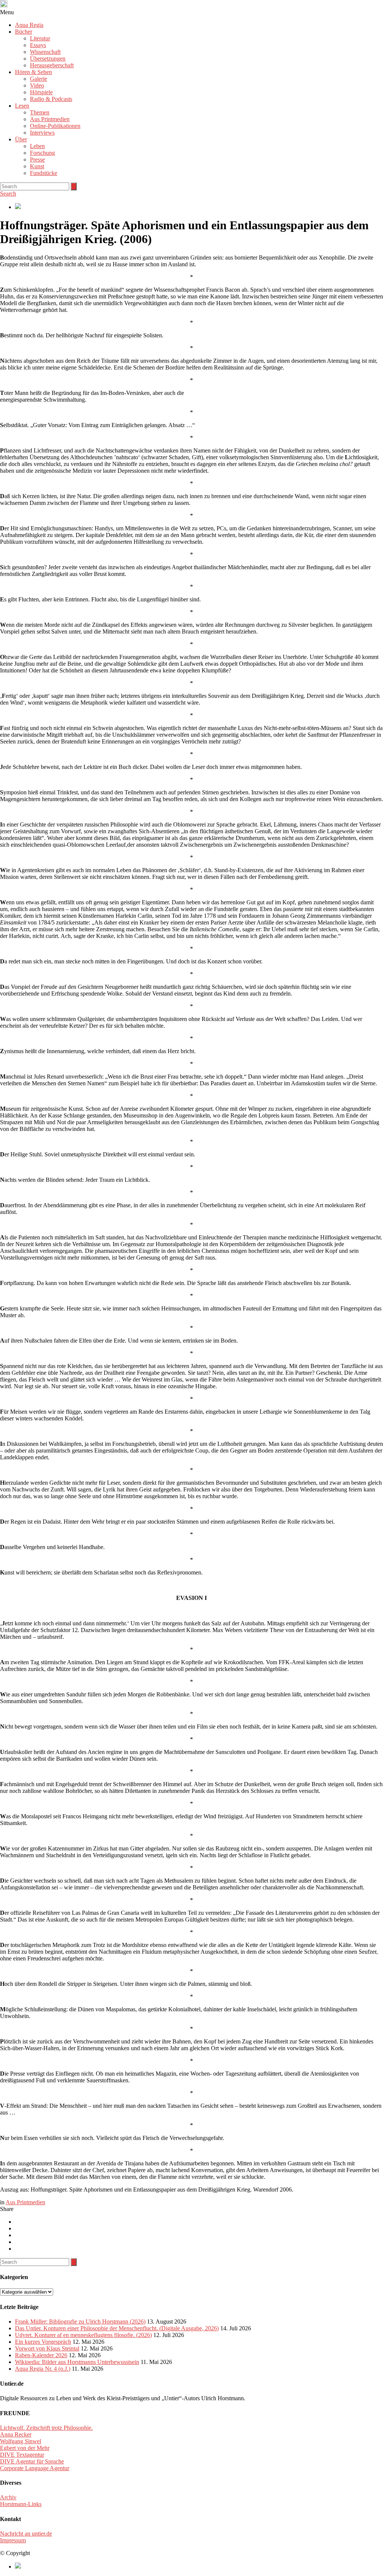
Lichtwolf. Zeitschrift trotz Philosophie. (46, 2428)
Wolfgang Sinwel (21, 2441)
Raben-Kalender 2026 (41, 2355)
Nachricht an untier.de (26, 2534)
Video (37, 85)
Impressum (13, 2540)
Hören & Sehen (33, 72)
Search (8, 194)
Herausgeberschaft (52, 65)
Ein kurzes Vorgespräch (43, 2342)
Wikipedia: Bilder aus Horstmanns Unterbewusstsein (77, 2362)
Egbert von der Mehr (25, 2448)
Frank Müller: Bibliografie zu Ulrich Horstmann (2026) (80, 2322)
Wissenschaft (45, 52)
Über (21, 139)
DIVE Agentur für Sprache (32, 2461)
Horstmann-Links (21, 2504)
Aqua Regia (29, 25)
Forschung (42, 153)
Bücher (24, 32)
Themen (40, 112)
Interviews (42, 133)
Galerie (39, 79)
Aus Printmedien (50, 119)
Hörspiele (41, 92)
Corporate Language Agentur (35, 2468)
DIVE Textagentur (22, 2455)
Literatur (40, 38)
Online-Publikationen (55, 126)
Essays (38, 45)
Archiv (8, 2497)
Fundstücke (44, 173)
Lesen (22, 106)
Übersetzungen (48, 59)
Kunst (37, 166)
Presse (37, 160)
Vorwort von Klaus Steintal (47, 2348)
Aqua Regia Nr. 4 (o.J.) (43, 2369)
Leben (37, 146)
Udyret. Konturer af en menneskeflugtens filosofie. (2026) (83, 2335)
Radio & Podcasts (51, 99)
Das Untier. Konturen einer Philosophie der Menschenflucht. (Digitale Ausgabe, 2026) (117, 2328)
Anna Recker (16, 2434)
